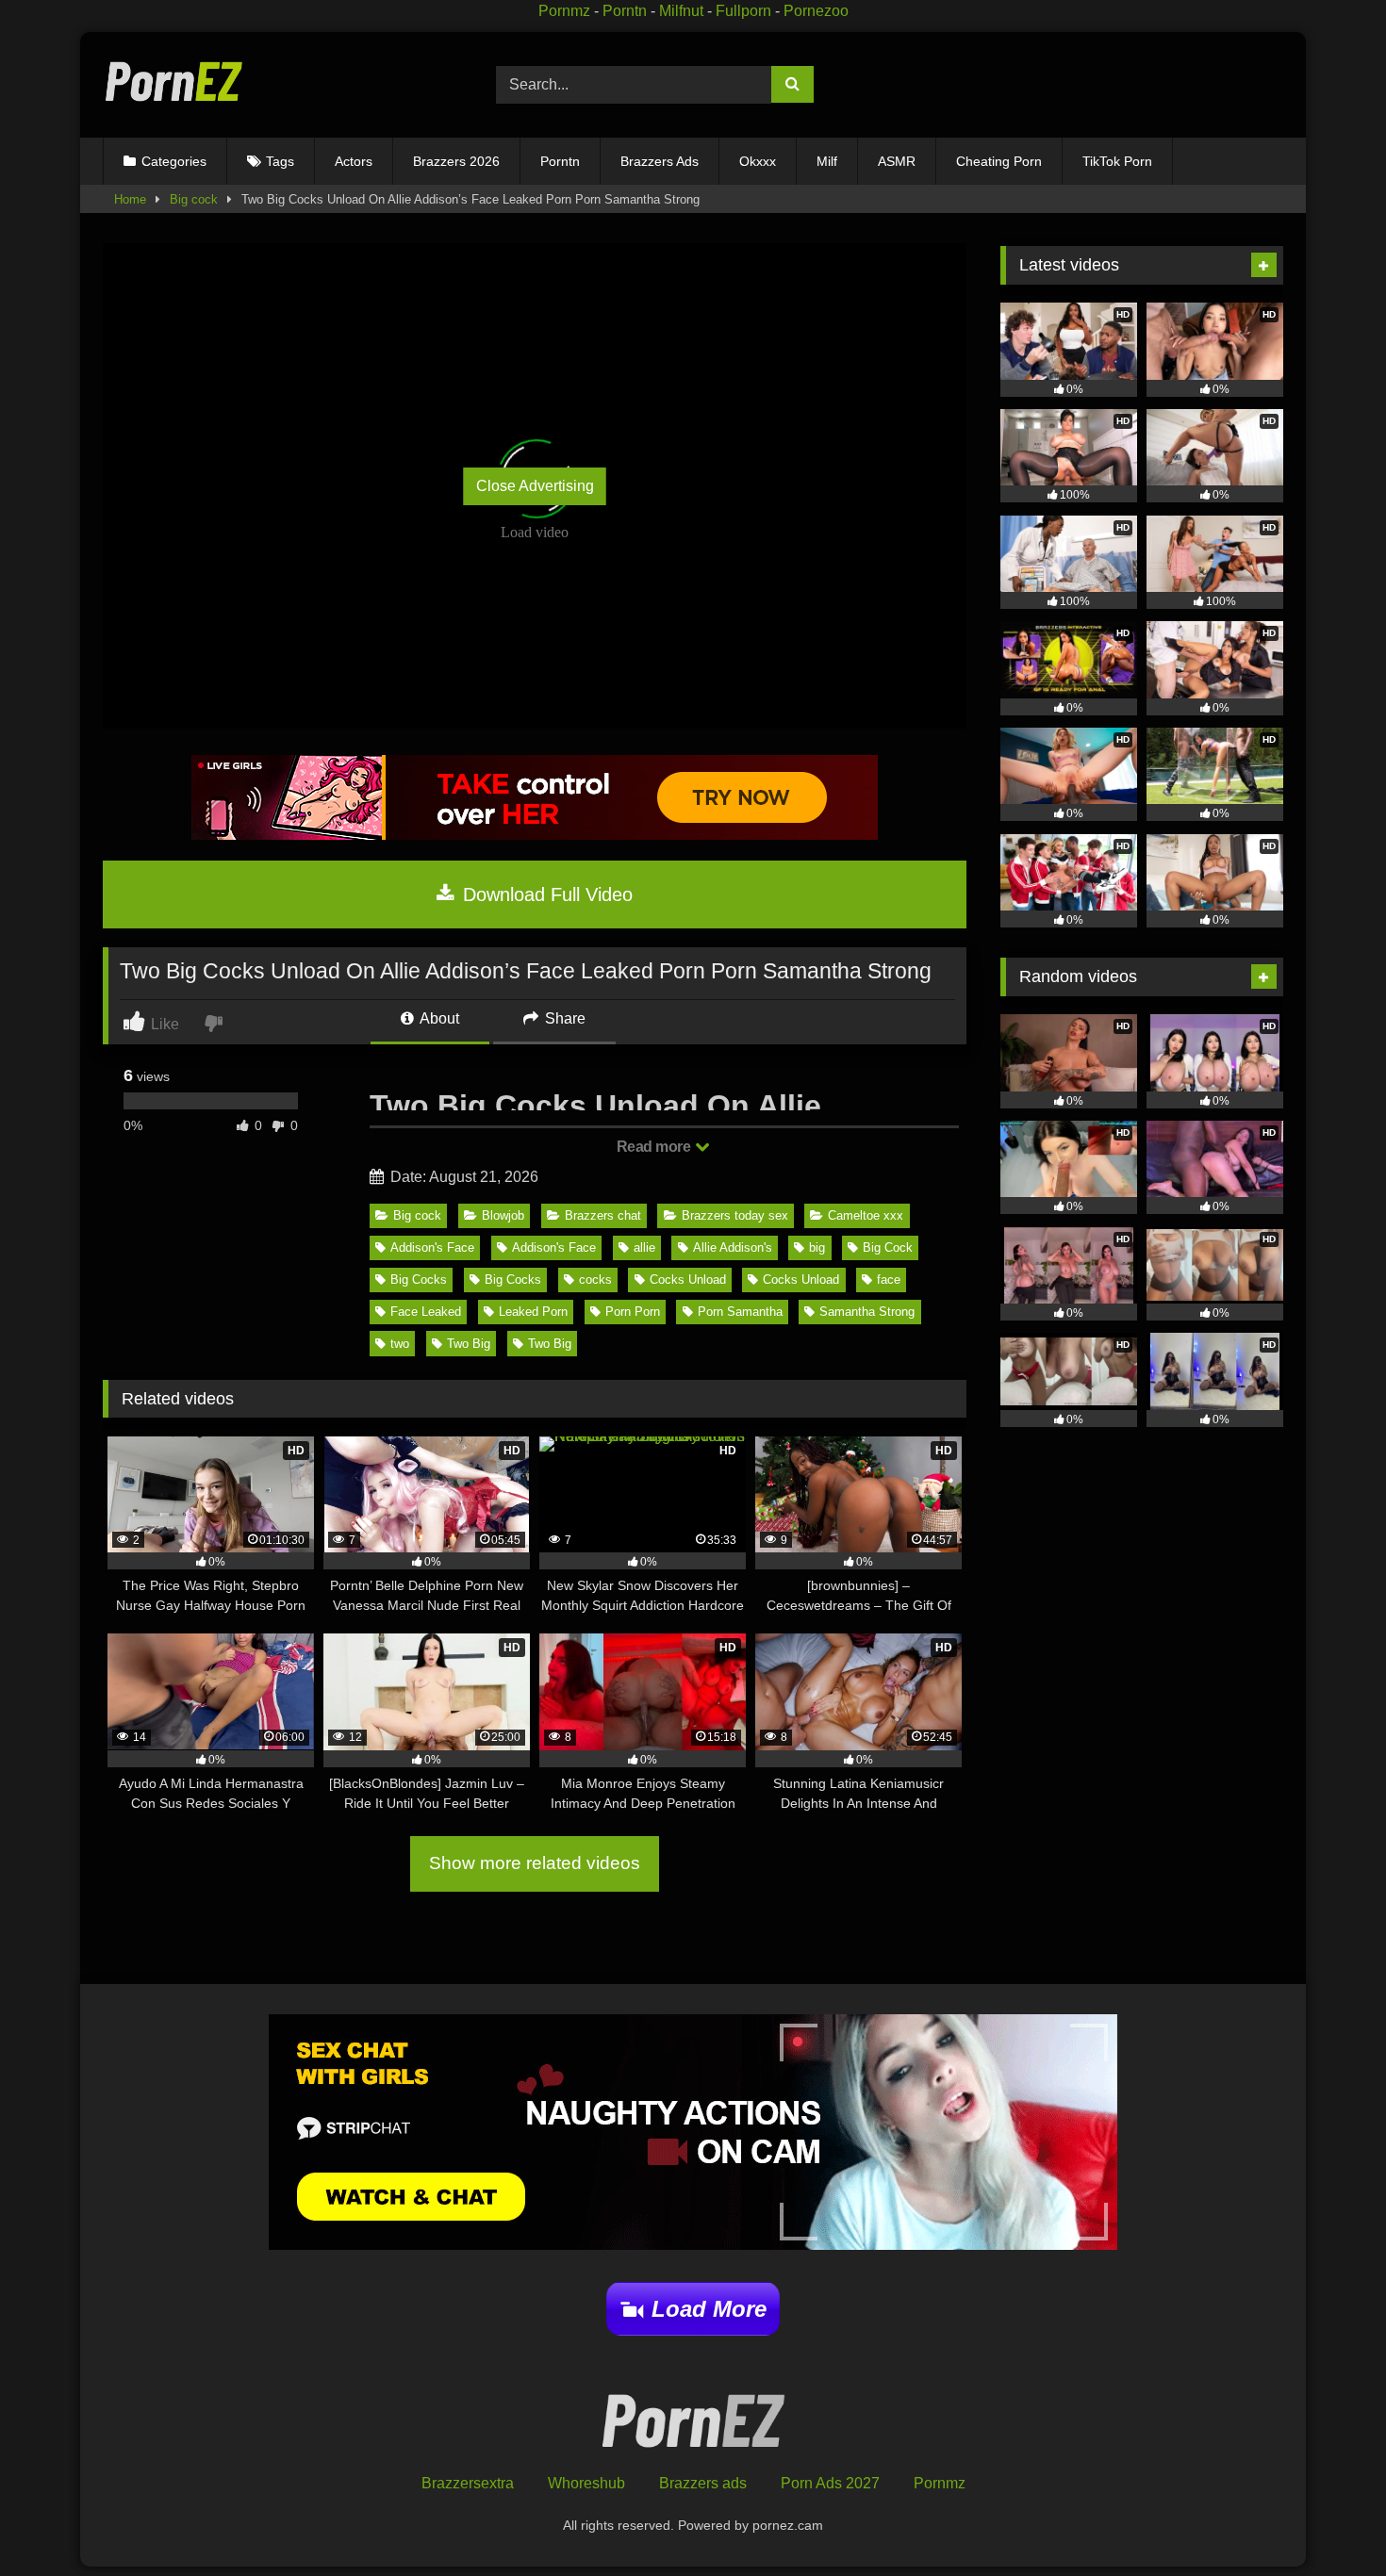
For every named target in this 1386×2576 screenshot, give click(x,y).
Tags (280, 161)
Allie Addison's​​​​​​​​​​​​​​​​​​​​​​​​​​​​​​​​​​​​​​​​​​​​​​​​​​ (733, 1247)
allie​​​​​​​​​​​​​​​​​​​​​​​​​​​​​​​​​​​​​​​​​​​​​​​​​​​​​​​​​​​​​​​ (644, 1247)
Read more (655, 1147)
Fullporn (743, 11)
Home (130, 199)
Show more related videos (535, 1863)
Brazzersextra (468, 2483)
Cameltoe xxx (866, 1215)
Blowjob (503, 1215)
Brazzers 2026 (456, 161)
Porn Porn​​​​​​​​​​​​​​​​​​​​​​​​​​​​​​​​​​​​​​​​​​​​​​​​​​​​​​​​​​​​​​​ (633, 1312)
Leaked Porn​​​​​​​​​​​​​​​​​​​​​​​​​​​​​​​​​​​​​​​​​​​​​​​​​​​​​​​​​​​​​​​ (533, 1312)
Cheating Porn (999, 161)
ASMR (897, 161)
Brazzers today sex (735, 1215)
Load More (709, 2309)
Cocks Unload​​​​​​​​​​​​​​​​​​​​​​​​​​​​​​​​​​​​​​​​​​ (688, 1280)
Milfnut (681, 11)
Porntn (625, 11)
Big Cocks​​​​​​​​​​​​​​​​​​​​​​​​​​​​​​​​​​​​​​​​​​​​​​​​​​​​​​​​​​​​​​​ (419, 1280)
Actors (354, 161)
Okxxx (758, 161)
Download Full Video (545, 894)
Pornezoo (816, 11)
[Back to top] (1328, 2520)
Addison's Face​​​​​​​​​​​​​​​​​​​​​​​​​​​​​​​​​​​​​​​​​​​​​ (554, 1247)
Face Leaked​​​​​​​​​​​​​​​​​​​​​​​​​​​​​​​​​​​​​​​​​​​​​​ (426, 1312)
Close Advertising (535, 486)
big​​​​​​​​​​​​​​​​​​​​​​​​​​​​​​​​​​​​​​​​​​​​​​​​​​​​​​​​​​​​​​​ (817, 1247)
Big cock (194, 199)
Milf (827, 161)
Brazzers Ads (660, 161)
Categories (174, 161)
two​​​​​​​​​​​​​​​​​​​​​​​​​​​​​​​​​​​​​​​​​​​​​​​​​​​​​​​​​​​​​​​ (400, 1344)
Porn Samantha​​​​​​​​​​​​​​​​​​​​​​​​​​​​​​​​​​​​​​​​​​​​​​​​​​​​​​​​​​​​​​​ (740, 1312)
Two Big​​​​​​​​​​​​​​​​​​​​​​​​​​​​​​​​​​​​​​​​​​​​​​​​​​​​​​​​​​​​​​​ (550, 1344)
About (438, 1018)
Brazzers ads (703, 2483)
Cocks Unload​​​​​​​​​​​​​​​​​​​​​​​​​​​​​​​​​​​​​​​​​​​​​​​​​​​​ (801, 1280)
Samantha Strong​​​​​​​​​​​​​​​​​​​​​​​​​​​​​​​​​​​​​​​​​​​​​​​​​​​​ (867, 1312)
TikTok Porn (1117, 161)
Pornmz (564, 11)
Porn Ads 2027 (830, 2483)
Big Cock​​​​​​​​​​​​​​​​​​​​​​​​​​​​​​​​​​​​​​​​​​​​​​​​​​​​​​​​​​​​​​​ (888, 1247)
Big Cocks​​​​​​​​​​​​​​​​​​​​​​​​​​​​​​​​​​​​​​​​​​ (513, 1280)
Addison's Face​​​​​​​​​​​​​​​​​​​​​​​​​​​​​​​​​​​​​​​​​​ (432, 1247)
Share (563, 1018)
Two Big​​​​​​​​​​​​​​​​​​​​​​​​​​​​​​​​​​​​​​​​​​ (469, 1344)
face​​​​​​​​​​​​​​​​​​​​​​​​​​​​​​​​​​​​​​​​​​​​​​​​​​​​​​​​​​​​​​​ (889, 1280)
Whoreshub (586, 2483)
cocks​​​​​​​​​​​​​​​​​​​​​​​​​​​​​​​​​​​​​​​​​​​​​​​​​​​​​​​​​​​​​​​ (595, 1280)
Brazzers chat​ (603, 1215)
